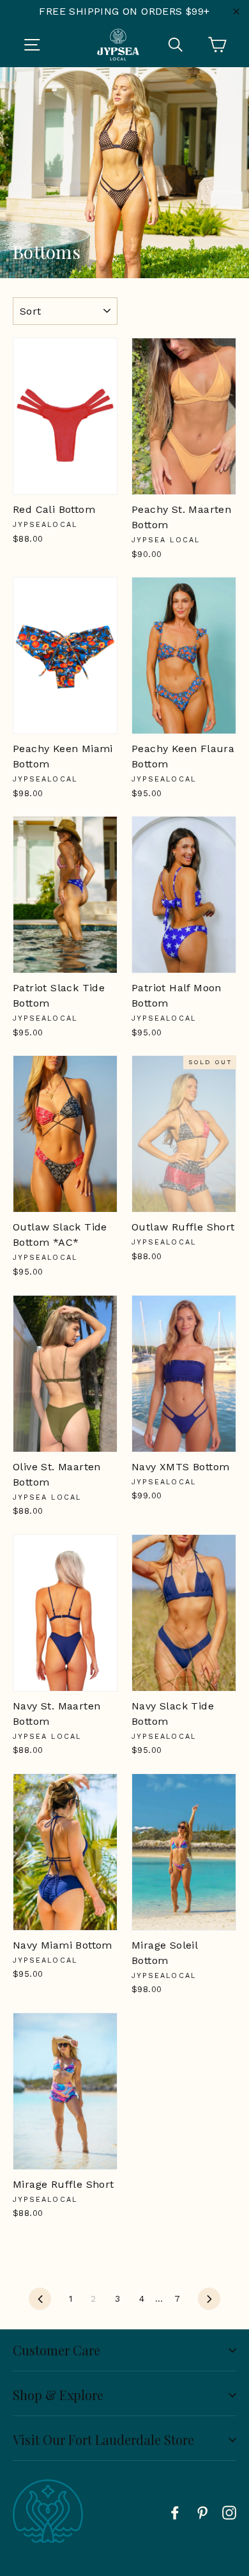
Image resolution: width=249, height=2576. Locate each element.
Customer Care (57, 2350)
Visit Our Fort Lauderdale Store (103, 2439)
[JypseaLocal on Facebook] (175, 2512)
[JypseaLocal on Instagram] (229, 2512)
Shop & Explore (58, 2395)
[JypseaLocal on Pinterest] (202, 2512)
